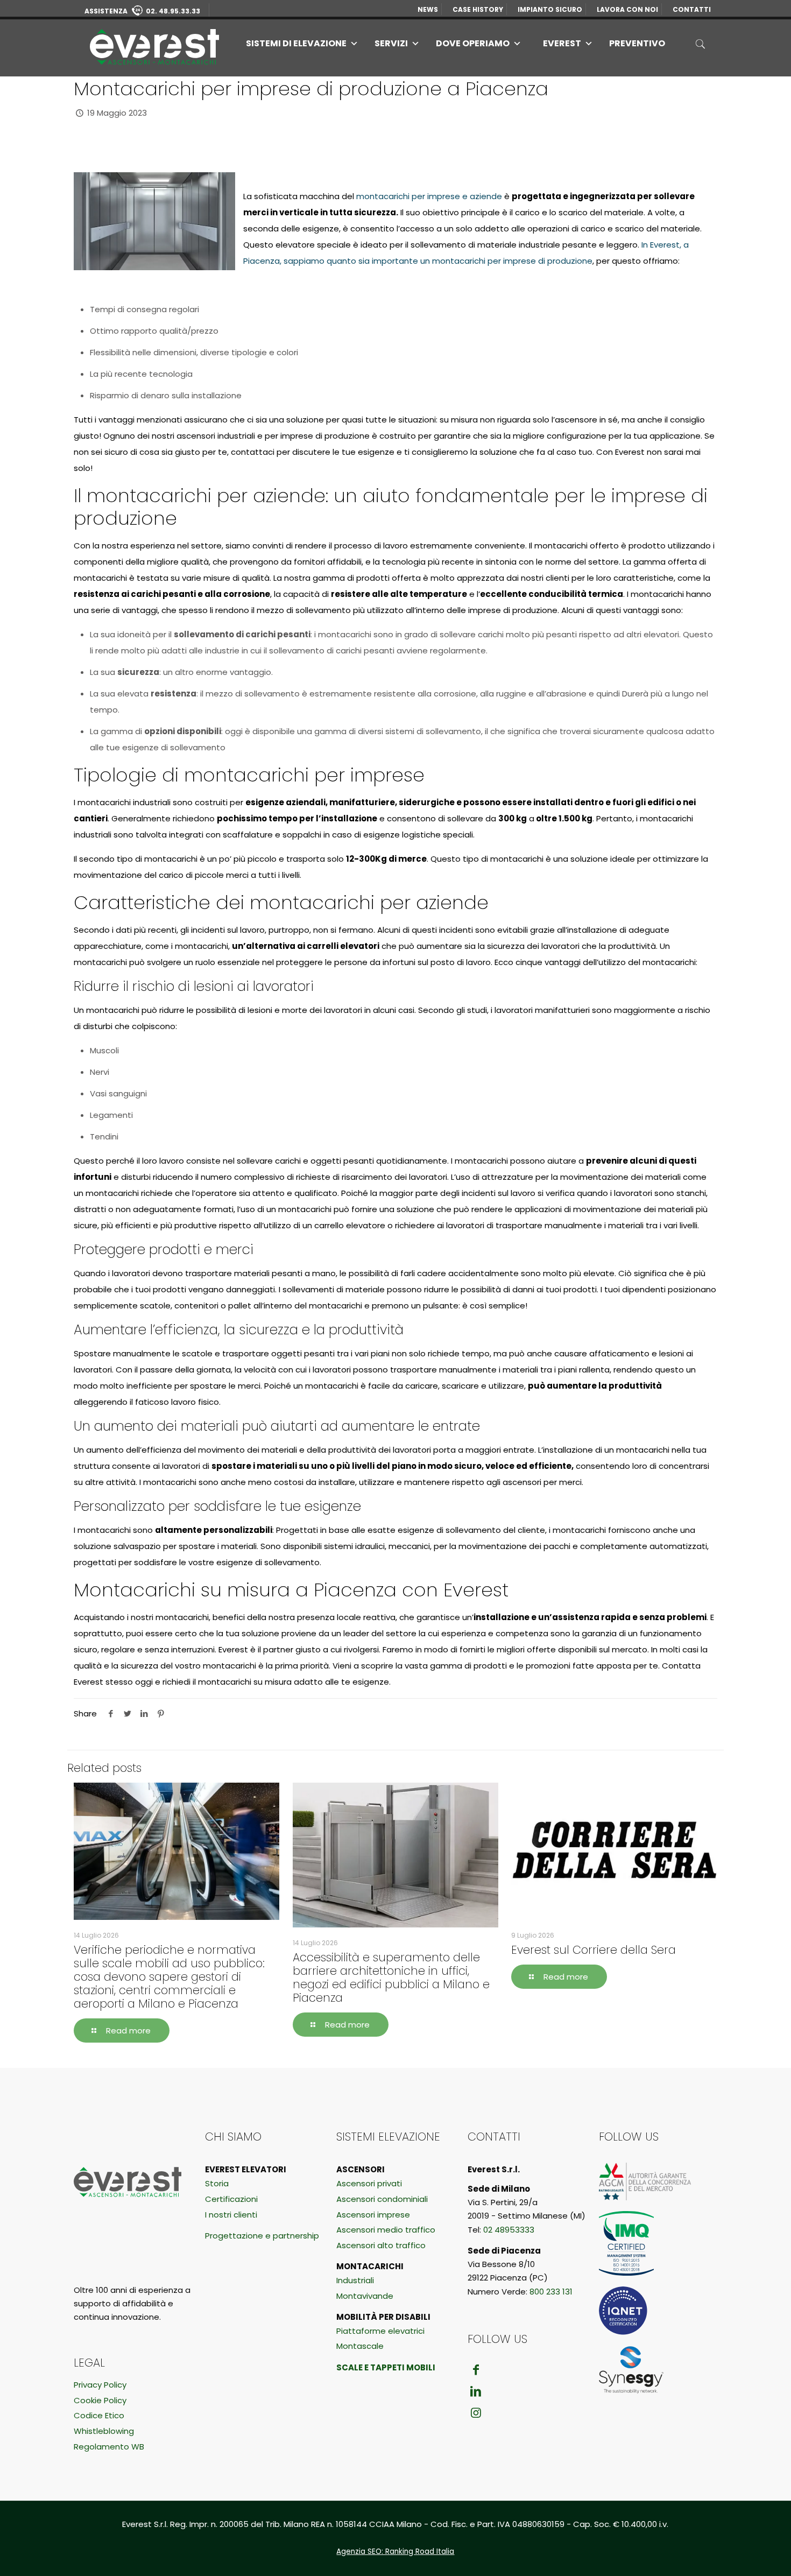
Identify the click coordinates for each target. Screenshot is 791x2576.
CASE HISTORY (478, 9)
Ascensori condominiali (382, 2199)
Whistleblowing (104, 2431)
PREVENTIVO (637, 43)
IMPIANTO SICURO (550, 9)
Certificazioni (231, 2199)
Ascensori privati (369, 2183)
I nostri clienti (231, 2215)
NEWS (428, 9)
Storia (217, 2183)
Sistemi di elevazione (296, 43)
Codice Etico (99, 2415)
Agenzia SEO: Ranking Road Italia (395, 2552)
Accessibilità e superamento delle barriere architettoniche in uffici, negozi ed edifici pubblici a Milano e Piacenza (391, 1977)
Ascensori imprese (373, 2215)
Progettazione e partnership (262, 2236)
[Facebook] (476, 2370)
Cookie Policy (100, 2400)
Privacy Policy (100, 2385)
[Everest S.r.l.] (154, 46)
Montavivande (365, 2296)
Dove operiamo (473, 43)
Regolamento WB (109, 2447)
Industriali (355, 2280)
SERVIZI (391, 43)
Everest (562, 43)
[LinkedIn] (476, 2391)
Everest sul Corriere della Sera (594, 1950)
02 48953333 (509, 2230)
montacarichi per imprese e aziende (429, 196)
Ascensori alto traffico (381, 2245)
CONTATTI (692, 9)
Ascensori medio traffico (386, 2230)
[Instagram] (476, 2413)
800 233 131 (551, 2292)
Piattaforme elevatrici (380, 2331)
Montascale (360, 2346)
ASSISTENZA (142, 11)
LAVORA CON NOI (627, 9)
